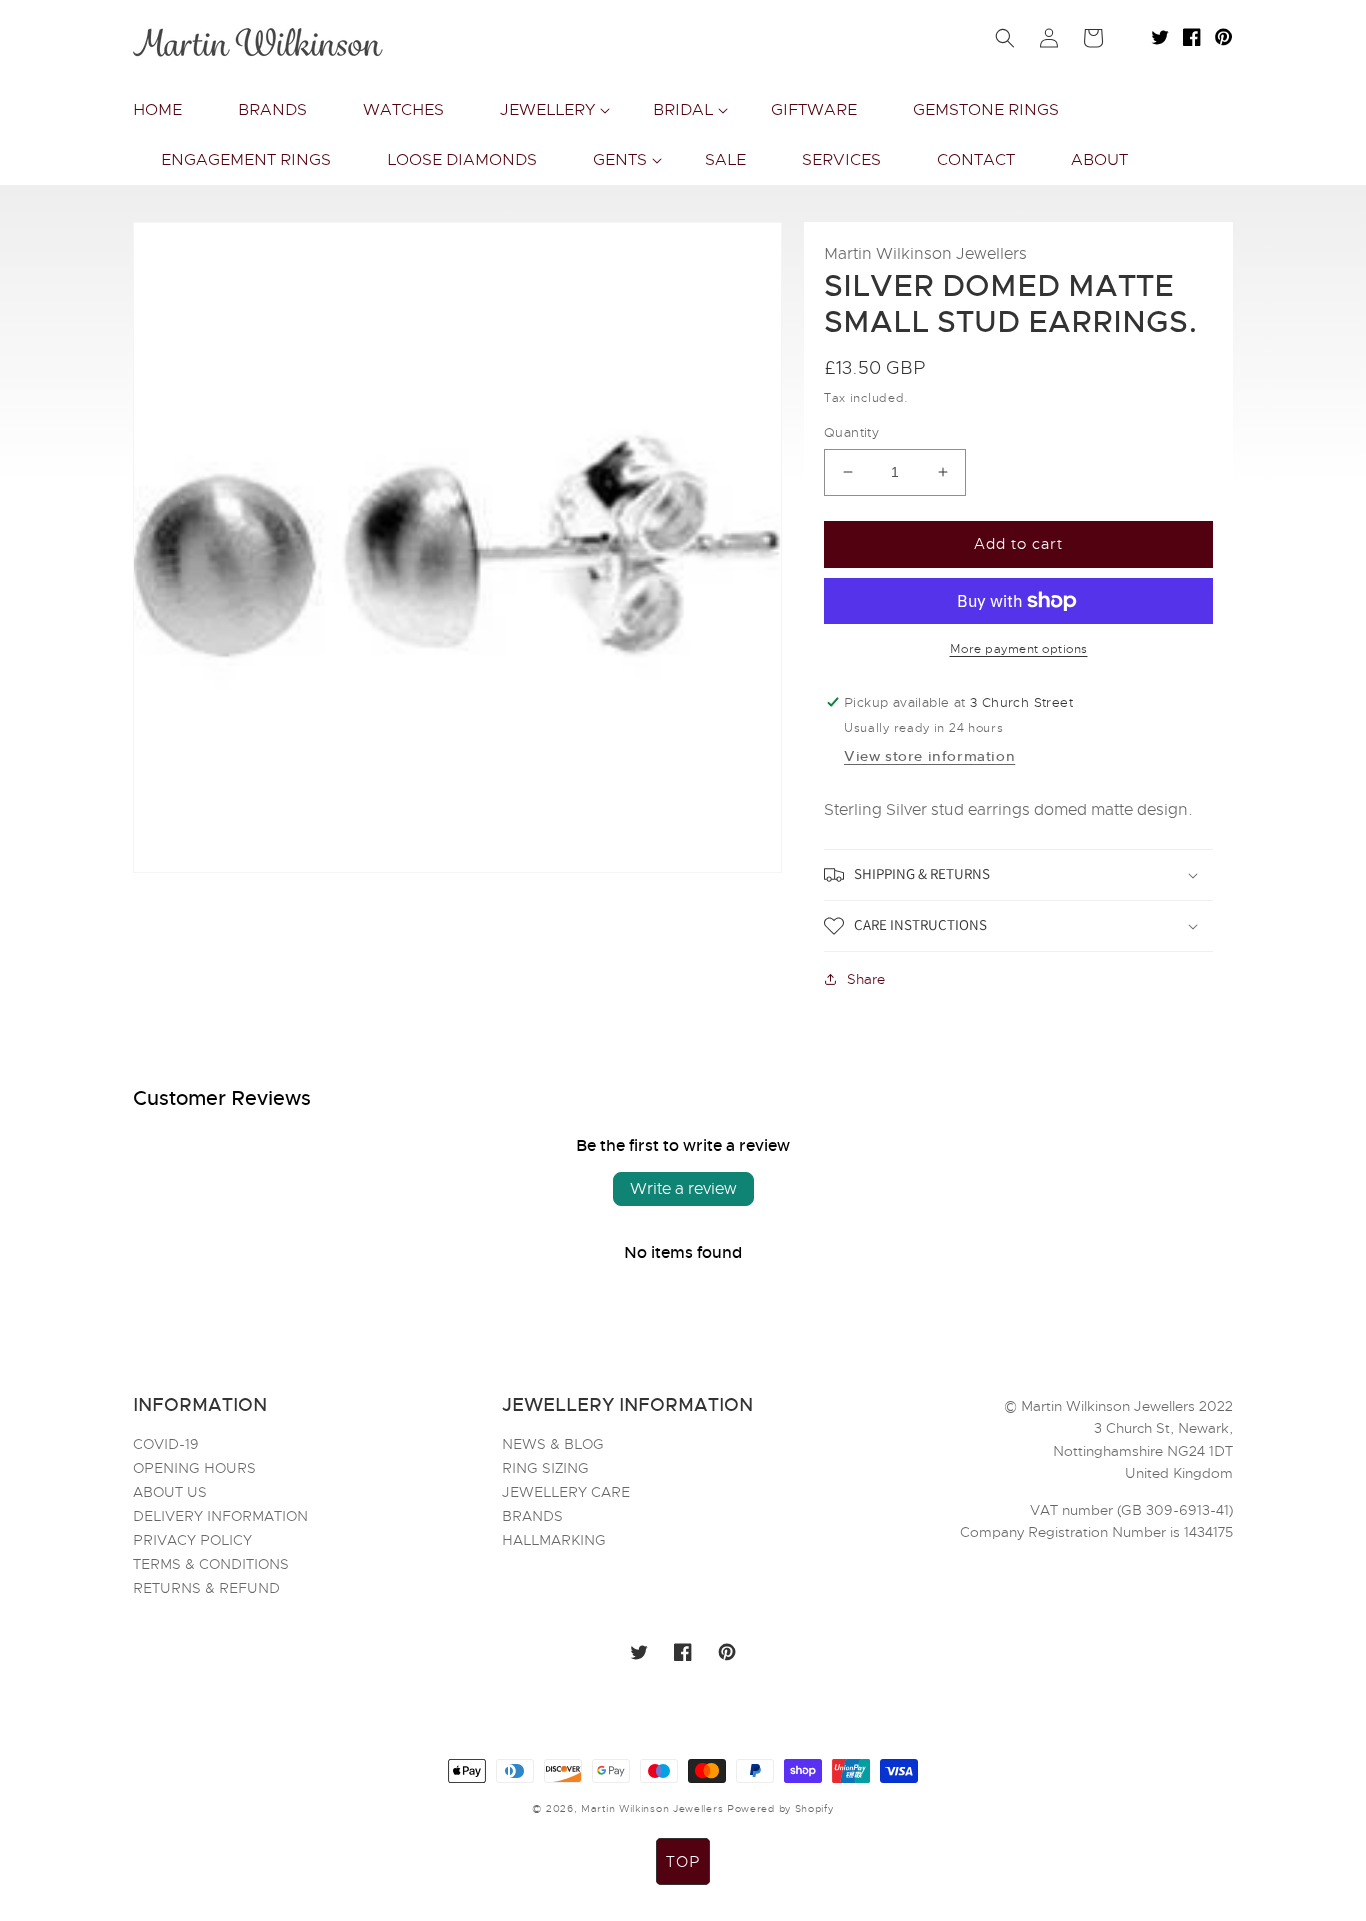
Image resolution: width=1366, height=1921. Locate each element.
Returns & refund (206, 1588)
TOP (683, 1862)
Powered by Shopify (780, 1808)
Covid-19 (166, 1445)
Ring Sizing (545, 1468)
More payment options (1019, 649)
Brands (532, 1516)
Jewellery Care (566, 1492)
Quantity (851, 432)
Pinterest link (1224, 37)
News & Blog (553, 1445)
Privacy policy (192, 1540)
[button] (548, 110)
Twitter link (1160, 37)
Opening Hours (194, 1468)
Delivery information (220, 1516)
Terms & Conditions (211, 1564)
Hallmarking (554, 1540)
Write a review (683, 1189)
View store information (929, 756)
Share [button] (866, 979)
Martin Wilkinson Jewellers (652, 1808)
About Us (170, 1492)
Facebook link (1192, 37)
